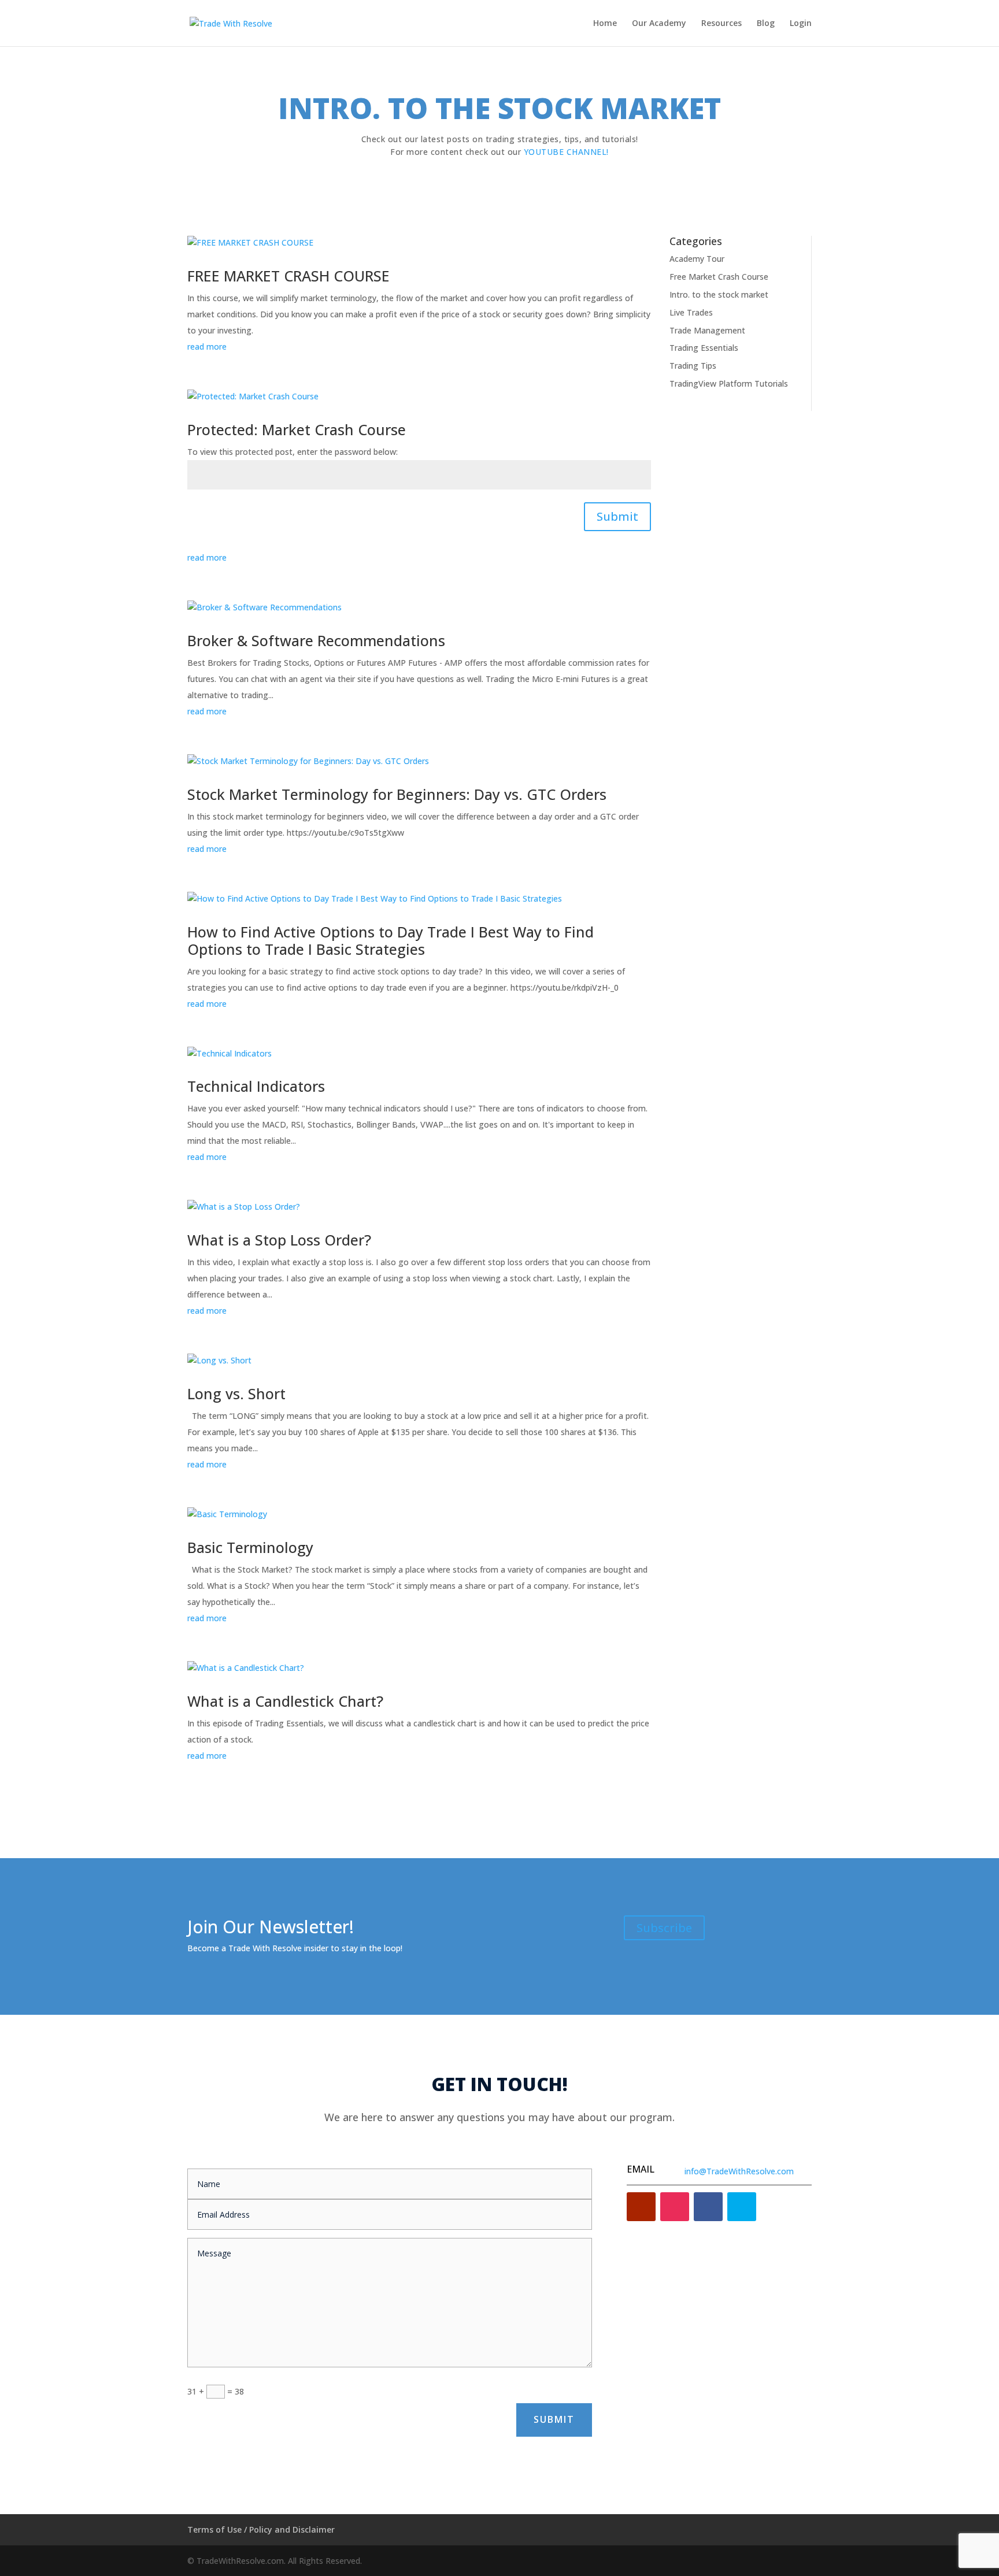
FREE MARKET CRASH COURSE (288, 276)
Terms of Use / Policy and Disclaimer (261, 2529)
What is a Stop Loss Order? (279, 1240)
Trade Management (707, 330)
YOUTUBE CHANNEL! (566, 152)
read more (207, 346)
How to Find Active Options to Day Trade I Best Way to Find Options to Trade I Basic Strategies (391, 940)
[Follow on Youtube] (641, 2207)
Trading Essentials (704, 348)
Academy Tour (697, 259)
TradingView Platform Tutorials (729, 383)
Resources (721, 24)
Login (801, 24)
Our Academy (659, 24)
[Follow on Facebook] (708, 2207)
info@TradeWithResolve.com (739, 2171)
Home (605, 24)
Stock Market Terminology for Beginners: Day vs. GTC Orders (397, 794)
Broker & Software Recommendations (316, 640)
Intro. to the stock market (719, 294)
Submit (617, 516)
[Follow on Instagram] (675, 2207)
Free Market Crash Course (719, 277)
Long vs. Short (236, 1393)
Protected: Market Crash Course (297, 429)
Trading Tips (693, 366)
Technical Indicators (256, 1086)
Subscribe (664, 1928)
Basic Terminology (250, 1547)
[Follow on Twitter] (742, 2207)
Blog (766, 24)
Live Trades (691, 312)
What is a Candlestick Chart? (285, 1701)
